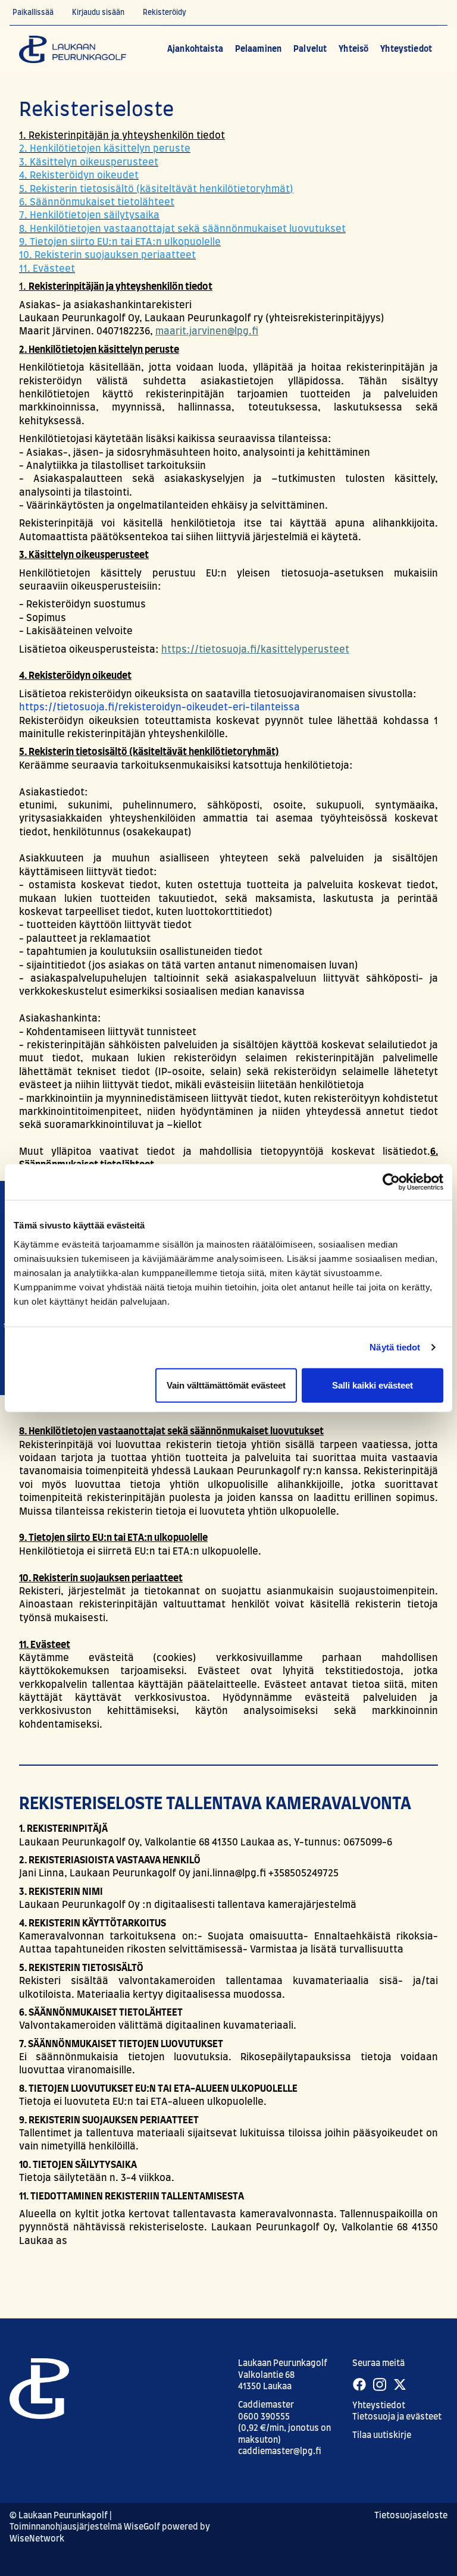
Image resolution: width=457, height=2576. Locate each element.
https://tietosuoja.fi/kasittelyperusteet (255, 650)
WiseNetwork (37, 2539)
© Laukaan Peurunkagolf (59, 2516)
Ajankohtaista (195, 49)
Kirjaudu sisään (98, 12)
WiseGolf (142, 2527)
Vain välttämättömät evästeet (226, 1385)
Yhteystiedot (406, 49)
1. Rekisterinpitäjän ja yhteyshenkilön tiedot (122, 136)
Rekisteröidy (165, 12)
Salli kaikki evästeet (373, 1385)
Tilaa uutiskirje (382, 2436)
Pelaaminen (258, 49)
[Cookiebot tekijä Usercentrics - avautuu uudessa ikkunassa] (391, 1182)
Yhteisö (353, 49)
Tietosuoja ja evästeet (397, 2417)
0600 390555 (264, 2417)
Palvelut (310, 49)
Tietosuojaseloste (411, 2516)
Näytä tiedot (395, 1347)
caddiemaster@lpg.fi (280, 2452)
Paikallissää (33, 12)
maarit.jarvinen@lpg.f (207, 331)
